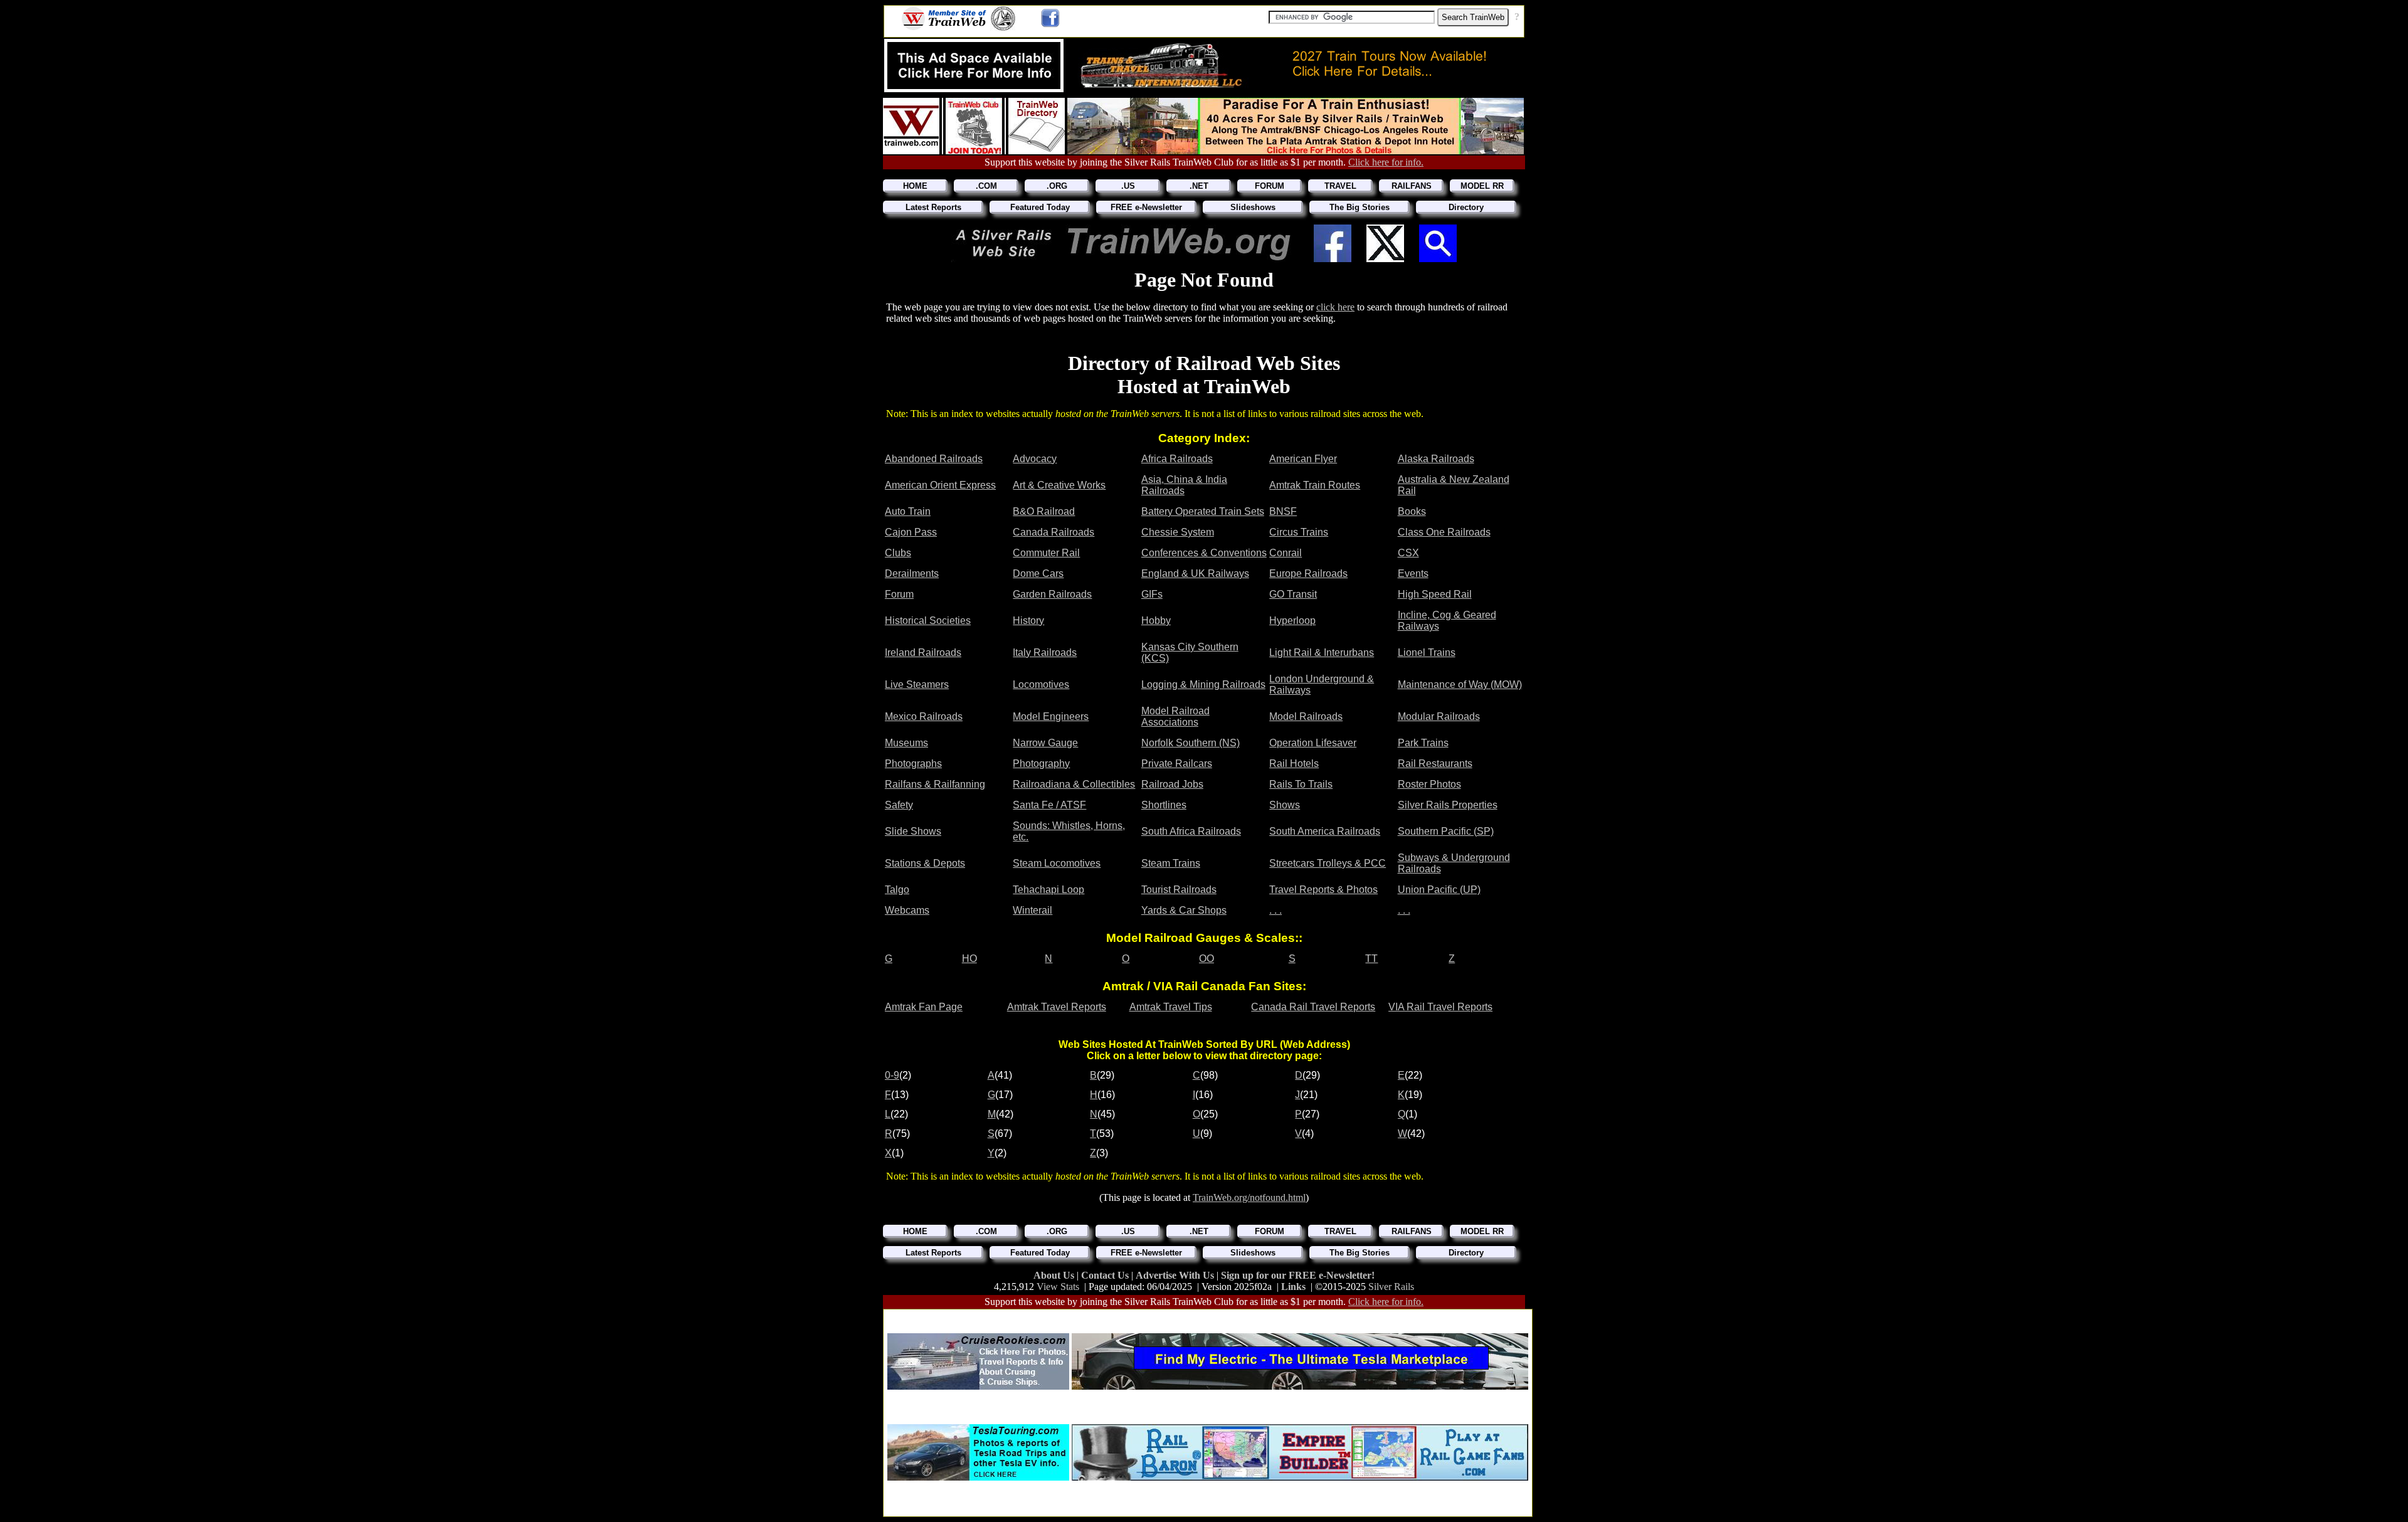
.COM (986, 186)
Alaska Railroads (1436, 459)
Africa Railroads (1177, 459)
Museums (906, 743)
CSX (1408, 553)
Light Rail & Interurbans (1322, 653)
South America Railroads (1325, 831)
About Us (1055, 1275)
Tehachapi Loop (1048, 890)
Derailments (912, 573)
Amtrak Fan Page (924, 1007)
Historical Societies (928, 621)
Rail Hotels (1294, 764)
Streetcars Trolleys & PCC (1328, 863)
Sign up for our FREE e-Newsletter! (1298, 1275)
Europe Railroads (1308, 573)
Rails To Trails (1301, 784)
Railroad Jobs (1172, 784)
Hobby (1156, 621)
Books (1412, 511)
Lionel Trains (1427, 653)
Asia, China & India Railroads (1184, 485)
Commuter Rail (1046, 553)
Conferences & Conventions (1204, 553)
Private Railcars (1177, 764)
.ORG (1057, 186)
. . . (1275, 910)
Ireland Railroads (923, 653)
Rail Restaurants (1435, 764)
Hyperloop (1292, 621)
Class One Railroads (1444, 532)
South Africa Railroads (1191, 831)
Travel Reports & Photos (1323, 890)
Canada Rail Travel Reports (1313, 1007)
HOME (915, 186)
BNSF (1283, 511)
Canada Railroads (1053, 532)
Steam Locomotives (1057, 863)
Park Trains (1423, 743)
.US (1128, 186)
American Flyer (1303, 459)
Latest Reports (933, 207)
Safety (899, 805)
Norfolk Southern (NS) (1191, 743)
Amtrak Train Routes (1315, 485)
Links (1293, 1287)
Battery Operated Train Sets (1203, 511)
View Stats (1058, 1287)
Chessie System (1178, 532)
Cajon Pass (911, 532)
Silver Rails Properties (1448, 805)
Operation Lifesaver (1313, 743)
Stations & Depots (925, 863)
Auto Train (908, 511)
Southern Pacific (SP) (1446, 831)
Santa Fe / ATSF (1049, 805)
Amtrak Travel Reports (1057, 1007)
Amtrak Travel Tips (1171, 1007)
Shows (1285, 805)
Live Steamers (917, 684)
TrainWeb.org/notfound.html (1249, 1197)
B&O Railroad (1044, 511)
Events (1413, 573)
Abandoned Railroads (934, 459)
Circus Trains (1299, 532)
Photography (1041, 764)
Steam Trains (1171, 863)
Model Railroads (1306, 716)
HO (969, 959)
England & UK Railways (1195, 573)
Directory (1466, 207)
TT (1371, 959)
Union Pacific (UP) (1439, 890)
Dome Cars (1038, 573)
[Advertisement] (1208, 1317)
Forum (899, 594)
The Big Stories (1360, 207)
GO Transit (1293, 594)
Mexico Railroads (924, 716)
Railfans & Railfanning (935, 784)
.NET (1199, 186)
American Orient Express (940, 485)
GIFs (1152, 594)
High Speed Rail (1435, 594)
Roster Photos (1429, 784)
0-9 (892, 1075)
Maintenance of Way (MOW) (1460, 684)
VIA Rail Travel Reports (1440, 1007)
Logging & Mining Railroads (1203, 684)
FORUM (1270, 186)
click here (1335, 307)
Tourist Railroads (1179, 890)
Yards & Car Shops (1184, 910)
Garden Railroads (1052, 594)
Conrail (1286, 553)
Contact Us (1106, 1275)
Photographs (913, 764)
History (1028, 621)
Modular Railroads (1439, 716)
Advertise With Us (1176, 1275)
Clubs (898, 553)
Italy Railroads (1045, 653)
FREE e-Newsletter (1146, 207)
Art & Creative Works (1059, 485)
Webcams (907, 910)
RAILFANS (1412, 186)
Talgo (897, 890)
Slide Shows (913, 831)
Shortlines (1164, 805)
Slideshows (1253, 207)
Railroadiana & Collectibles (1074, 784)
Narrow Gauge (1045, 743)
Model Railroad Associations (1175, 716)
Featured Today (1040, 207)
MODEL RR (1482, 186)
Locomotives (1041, 684)
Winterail (1032, 910)
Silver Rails (1391, 1287)
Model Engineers (1051, 716)
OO (1207, 959)
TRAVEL (1340, 186)
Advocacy (1035, 459)
